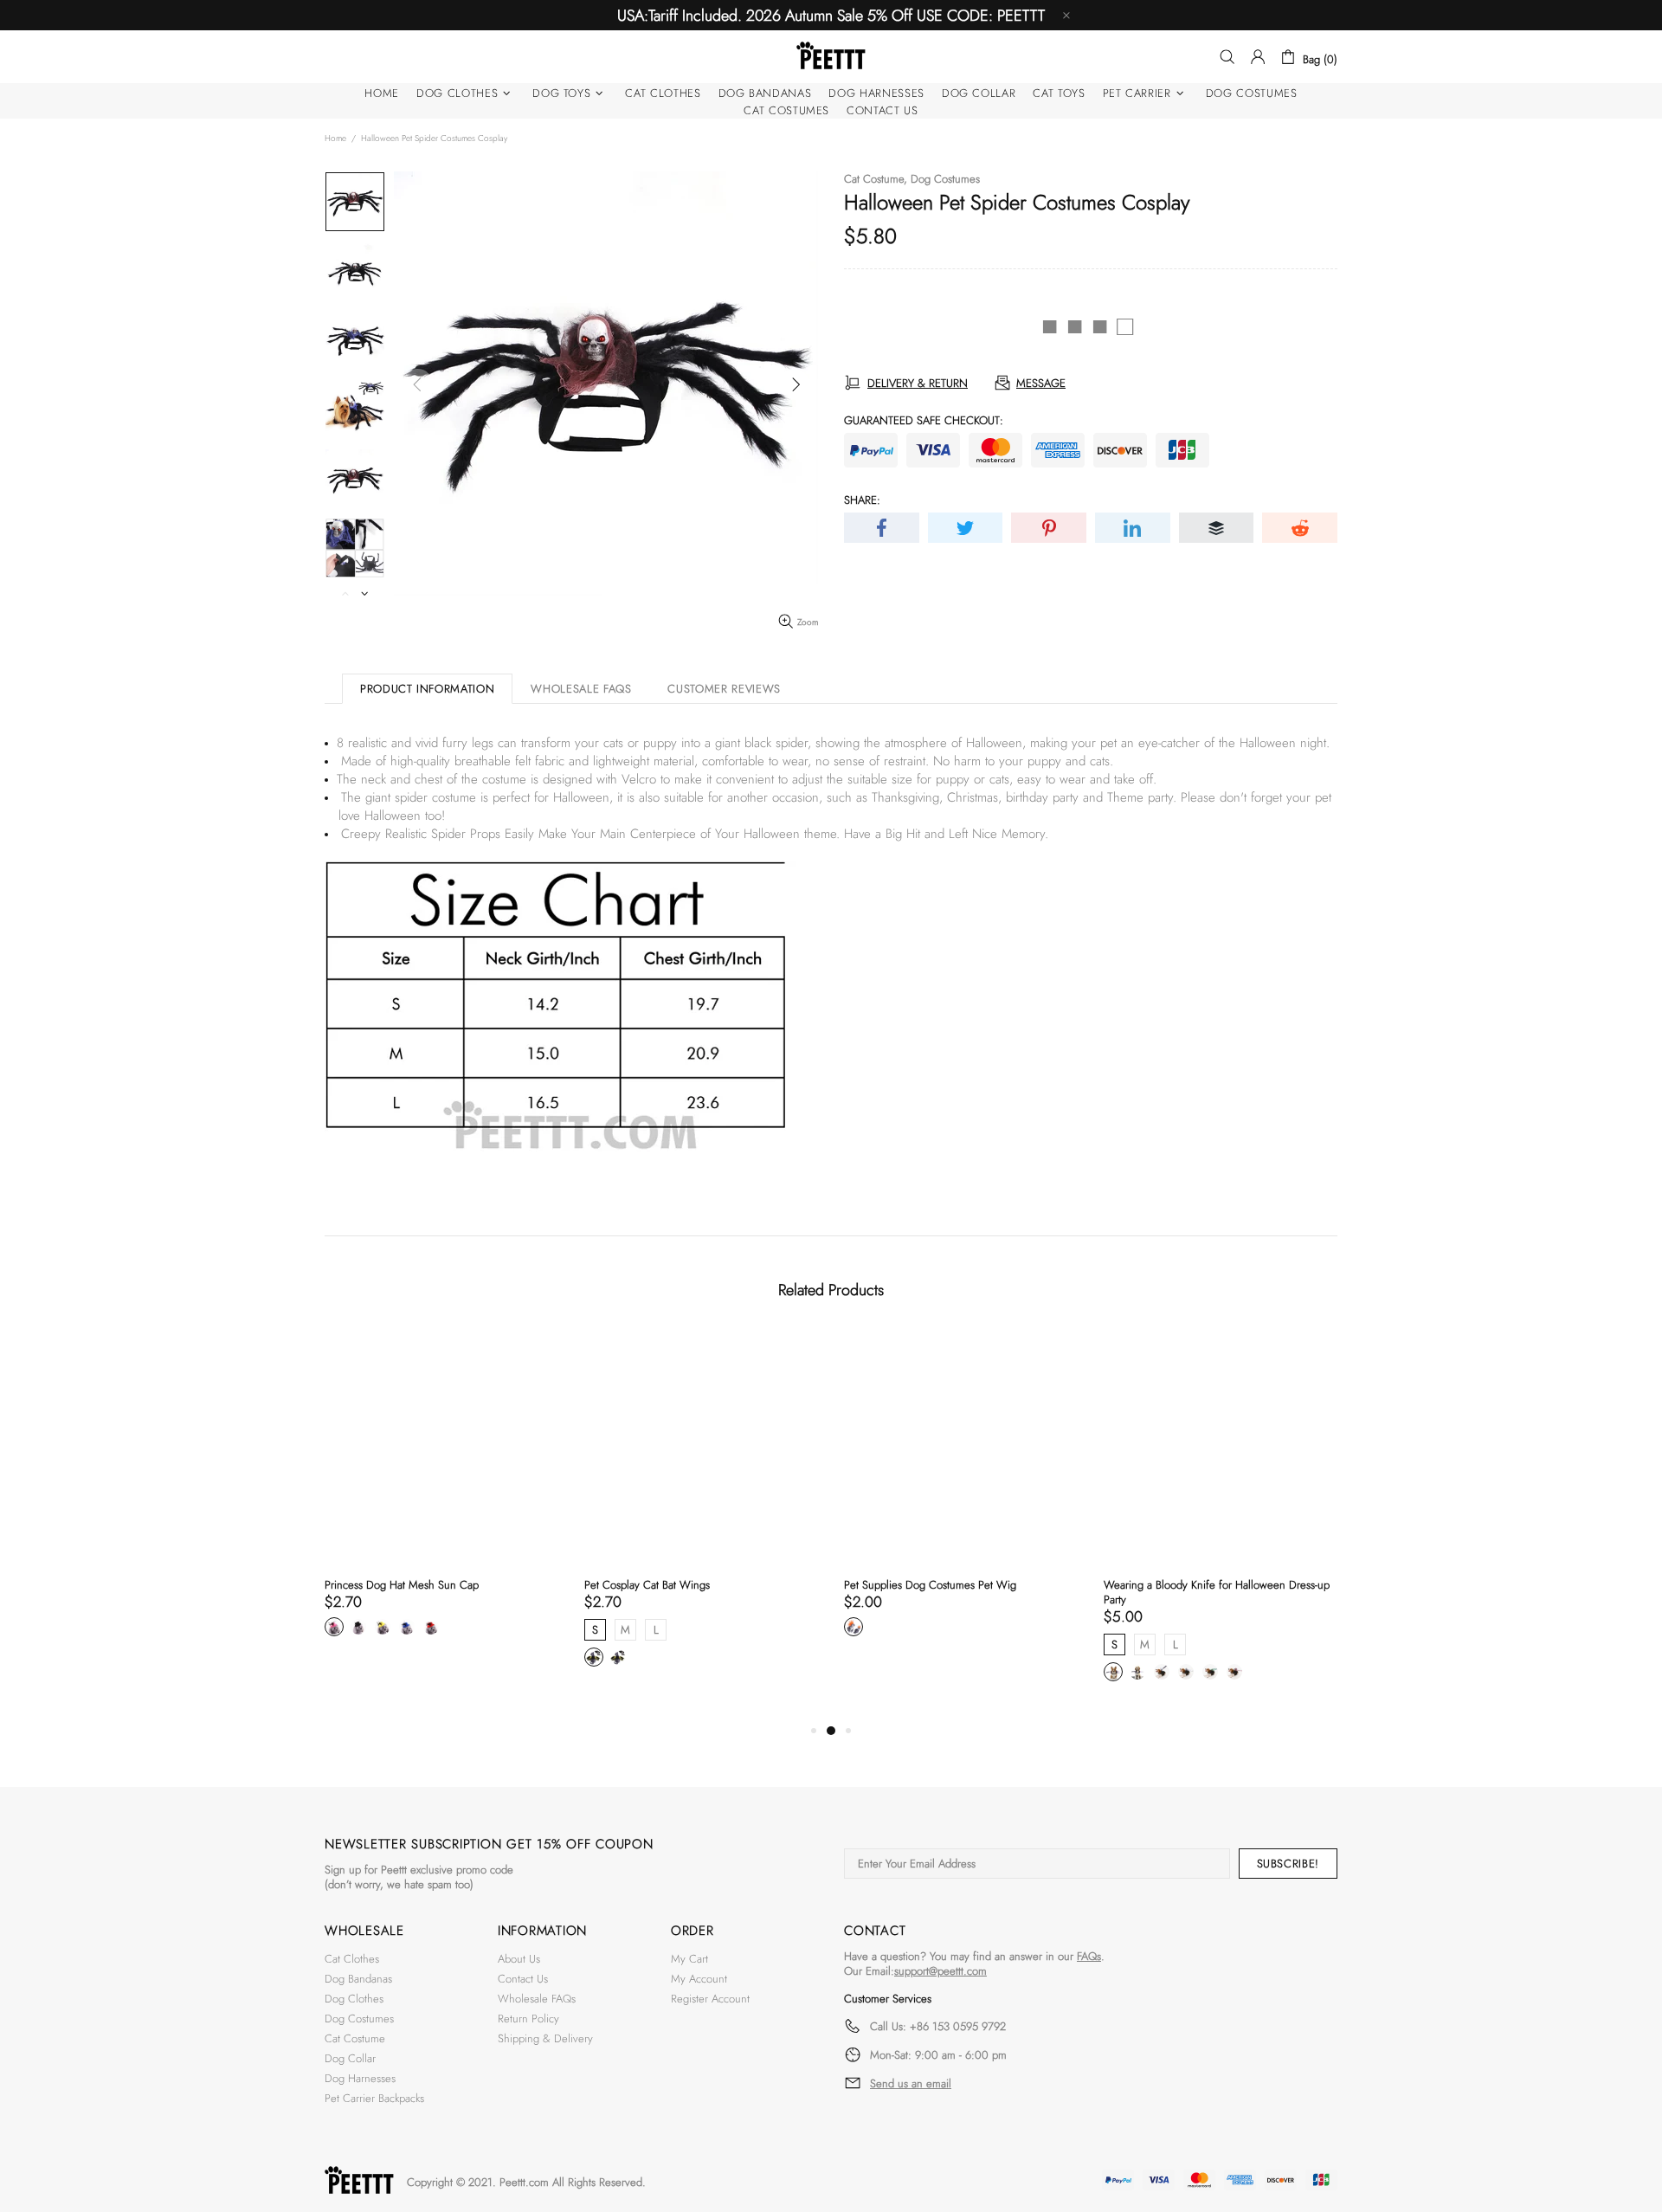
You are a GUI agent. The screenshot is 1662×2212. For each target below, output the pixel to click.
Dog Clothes (354, 1999)
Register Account (710, 1999)
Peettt (831, 57)
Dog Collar (350, 2058)
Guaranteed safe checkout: (924, 420)
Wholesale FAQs (537, 1999)
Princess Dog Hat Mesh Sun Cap (402, 1585)
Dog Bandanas (358, 1979)
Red (431, 1627)
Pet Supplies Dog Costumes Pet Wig (930, 1585)
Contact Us (523, 1979)
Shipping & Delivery (545, 2038)
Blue (407, 1627)
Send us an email (911, 2084)
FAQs (1089, 1956)
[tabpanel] (441, 1503)
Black (358, 1627)
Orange (854, 1627)
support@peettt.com (941, 1971)
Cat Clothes (352, 1959)
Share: (862, 500)
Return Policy (528, 2019)
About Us (519, 1959)
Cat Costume (355, 2038)
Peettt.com (524, 2182)
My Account (699, 1979)
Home (335, 138)
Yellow (383, 1627)
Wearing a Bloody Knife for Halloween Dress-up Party (1217, 1592)
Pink (334, 1627)
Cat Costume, (876, 179)
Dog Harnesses (360, 2078)
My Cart (689, 1959)
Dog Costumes (945, 179)
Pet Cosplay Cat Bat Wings (647, 1585)
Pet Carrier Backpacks (374, 2098)
